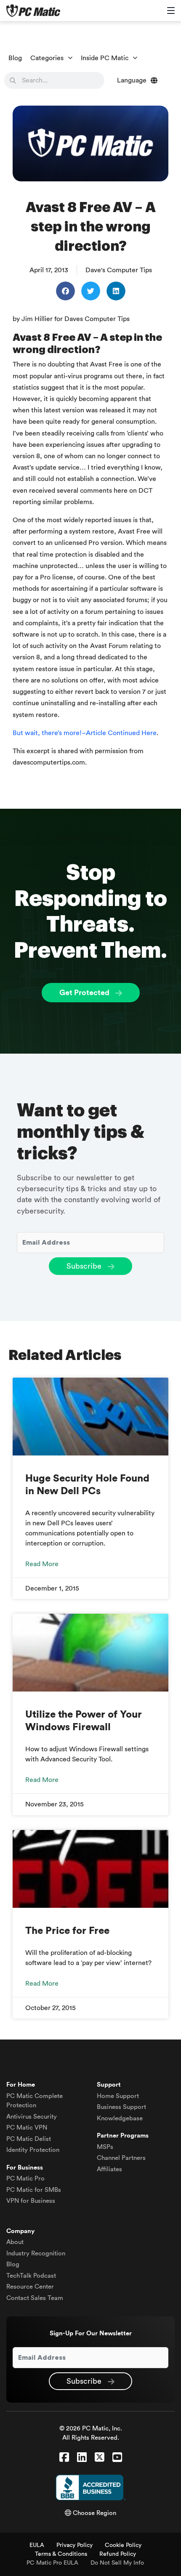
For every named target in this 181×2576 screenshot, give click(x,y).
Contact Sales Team (35, 2298)
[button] (65, 291)
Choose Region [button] (94, 2513)
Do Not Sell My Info (117, 2563)
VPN (27, 2128)
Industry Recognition (36, 2253)
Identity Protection (33, 2150)
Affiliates (109, 2169)
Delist (29, 2139)
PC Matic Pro (25, 2179)
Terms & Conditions (61, 2554)
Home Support (118, 2096)
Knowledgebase (120, 2118)
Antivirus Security (32, 2117)
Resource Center (30, 2287)
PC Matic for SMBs (34, 2190)
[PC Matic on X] (100, 2458)
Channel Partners (121, 2158)
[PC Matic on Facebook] (64, 2458)
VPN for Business (31, 2201)
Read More (42, 1564)
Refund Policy (118, 2554)
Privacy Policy (75, 2545)
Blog (15, 58)
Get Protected (85, 993)
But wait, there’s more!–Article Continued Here (85, 733)
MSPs (105, 2147)
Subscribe (85, 1266)
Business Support (121, 2107)
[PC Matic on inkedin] (82, 2458)
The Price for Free (67, 1931)
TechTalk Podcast (31, 2276)
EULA (37, 2545)
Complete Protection (35, 2101)
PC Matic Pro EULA (52, 2563)
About (15, 2242)
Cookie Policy (123, 2545)
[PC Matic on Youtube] (117, 2458)
